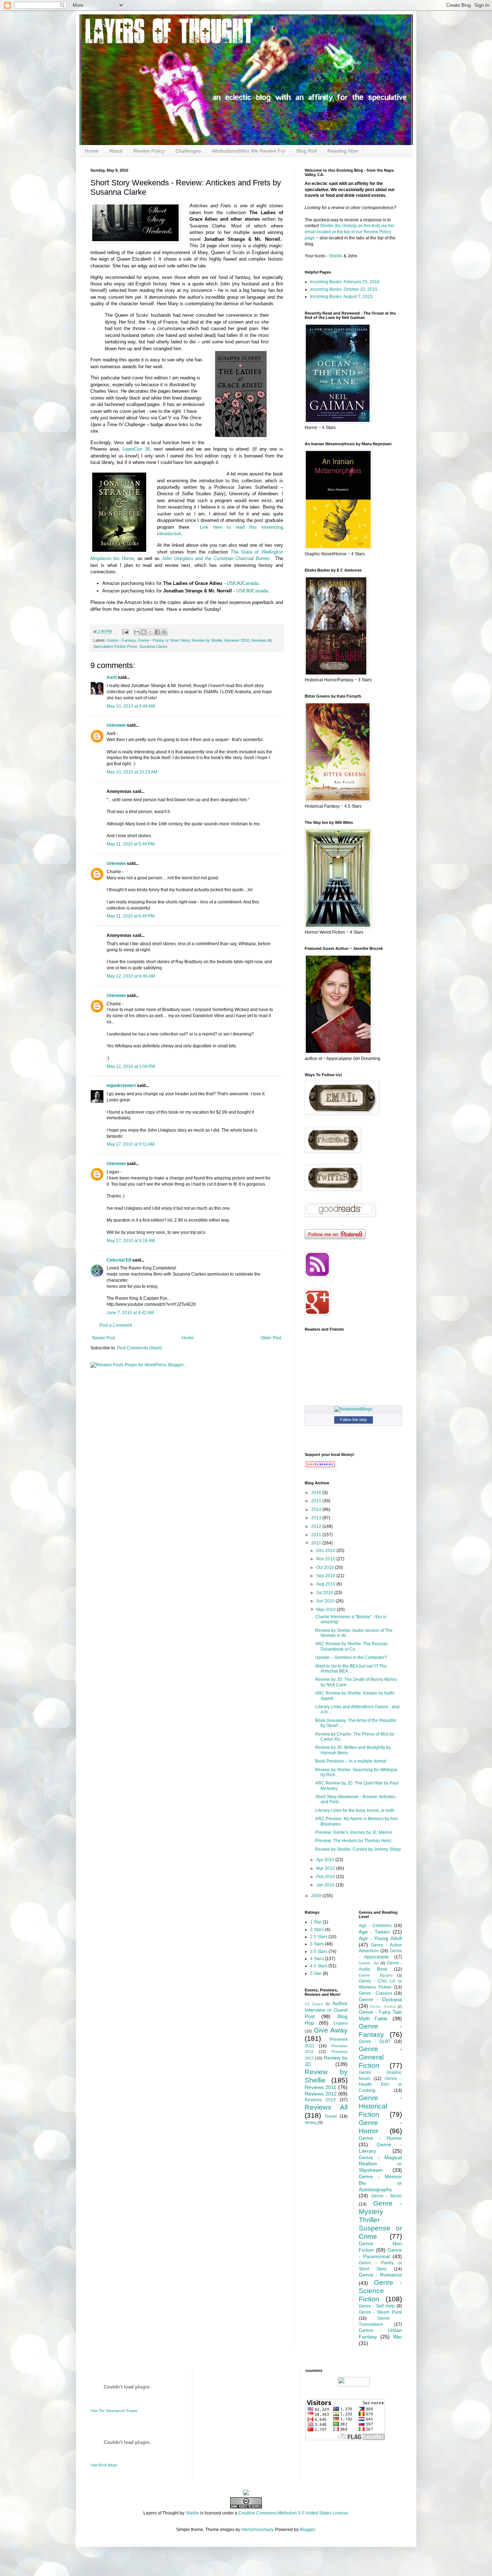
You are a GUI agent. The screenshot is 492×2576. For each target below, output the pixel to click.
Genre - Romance (380, 2275)
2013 (317, 1518)
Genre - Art (369, 1963)
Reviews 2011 (321, 2087)
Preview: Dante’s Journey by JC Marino (354, 1832)
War (397, 2337)
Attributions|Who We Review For (249, 151)
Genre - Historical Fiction (380, 2106)
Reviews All (261, 640)
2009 (317, 1896)
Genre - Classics (375, 1993)
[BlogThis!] (144, 632)
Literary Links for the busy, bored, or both (355, 1810)
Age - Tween (374, 1932)
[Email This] (137, 632)
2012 (317, 1526)
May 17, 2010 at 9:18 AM (131, 1241)
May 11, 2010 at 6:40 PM (131, 916)
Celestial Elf (119, 1260)
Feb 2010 (326, 1877)
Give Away (331, 2030)
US (230, 583)
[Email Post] (125, 631)
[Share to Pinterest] (164, 632)
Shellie (336, 256)
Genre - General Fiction (380, 2057)
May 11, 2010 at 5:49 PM (131, 844)
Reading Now (343, 151)
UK (238, 583)
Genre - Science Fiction (380, 2291)
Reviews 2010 (237, 640)
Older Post (271, 1338)
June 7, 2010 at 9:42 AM (130, 1313)
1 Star (316, 1922)
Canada (250, 583)
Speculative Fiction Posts (115, 646)
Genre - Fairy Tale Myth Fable (380, 2015)
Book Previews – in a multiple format (351, 1761)
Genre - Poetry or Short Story (164, 640)
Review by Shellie (207, 640)
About (116, 151)
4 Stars (317, 1959)
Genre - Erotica (383, 2006)
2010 (317, 1543)
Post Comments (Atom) (140, 1348)
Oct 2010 (326, 1567)
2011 (317, 1535)
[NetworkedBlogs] (353, 1409)
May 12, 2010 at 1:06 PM (131, 1066)
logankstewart (121, 1086)
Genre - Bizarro (376, 1975)
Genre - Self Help (377, 2306)
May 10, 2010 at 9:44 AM (131, 706)
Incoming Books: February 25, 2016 (345, 282)
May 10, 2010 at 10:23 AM (132, 772)
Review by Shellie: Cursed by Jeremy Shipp (358, 1849)
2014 (317, 1510)
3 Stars (317, 1944)
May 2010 (326, 1610)
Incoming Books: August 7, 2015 (341, 297)
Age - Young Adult (380, 1938)
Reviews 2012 (321, 2094)
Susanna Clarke (153, 646)
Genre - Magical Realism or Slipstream (380, 2164)
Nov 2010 (326, 1559)
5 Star (316, 1973)
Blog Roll (307, 151)
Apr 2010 (326, 1860)
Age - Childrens (375, 1926)
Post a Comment (116, 1325)
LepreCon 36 (136, 449)
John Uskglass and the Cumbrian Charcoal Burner (216, 558)
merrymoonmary (257, 2530)
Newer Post (104, 1338)
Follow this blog (353, 1420)
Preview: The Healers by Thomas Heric (353, 1841)
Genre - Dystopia (380, 1999)
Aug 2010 (326, 1584)
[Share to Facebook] (157, 632)
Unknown (116, 725)
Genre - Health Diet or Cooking (380, 2085)
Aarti (112, 677)
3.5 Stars (319, 1952)
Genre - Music (387, 2196)
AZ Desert (314, 2004)
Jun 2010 (326, 1601)
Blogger (307, 2530)
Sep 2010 (326, 1576)
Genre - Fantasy (121, 640)
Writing (311, 2122)
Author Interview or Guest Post (326, 2010)
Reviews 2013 (320, 2100)
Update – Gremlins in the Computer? (351, 1657)
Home (91, 151)
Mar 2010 (326, 1868)
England (341, 2023)
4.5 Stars (319, 1966)
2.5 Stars (319, 1937)
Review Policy (149, 151)
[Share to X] (151, 632)
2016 (317, 1493)
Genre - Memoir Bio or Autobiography (380, 2183)
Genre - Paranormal (380, 2253)
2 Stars (317, 1930)
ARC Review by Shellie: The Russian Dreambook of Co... (352, 1646)
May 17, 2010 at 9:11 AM (131, 1144)
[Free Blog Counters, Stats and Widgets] (246, 2494)
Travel (331, 2116)
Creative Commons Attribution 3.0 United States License (293, 2513)
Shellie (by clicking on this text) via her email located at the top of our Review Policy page (350, 232)
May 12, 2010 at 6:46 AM (131, 976)
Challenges (188, 151)
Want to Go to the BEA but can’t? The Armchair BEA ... (351, 1669)
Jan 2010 (326, 1885)
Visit (114, 2411)
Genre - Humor (380, 2138)
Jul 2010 (325, 1593)
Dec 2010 (326, 1551)
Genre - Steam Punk (380, 2312)
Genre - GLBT (375, 2042)
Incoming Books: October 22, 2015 (344, 289)
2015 (317, 1501)
